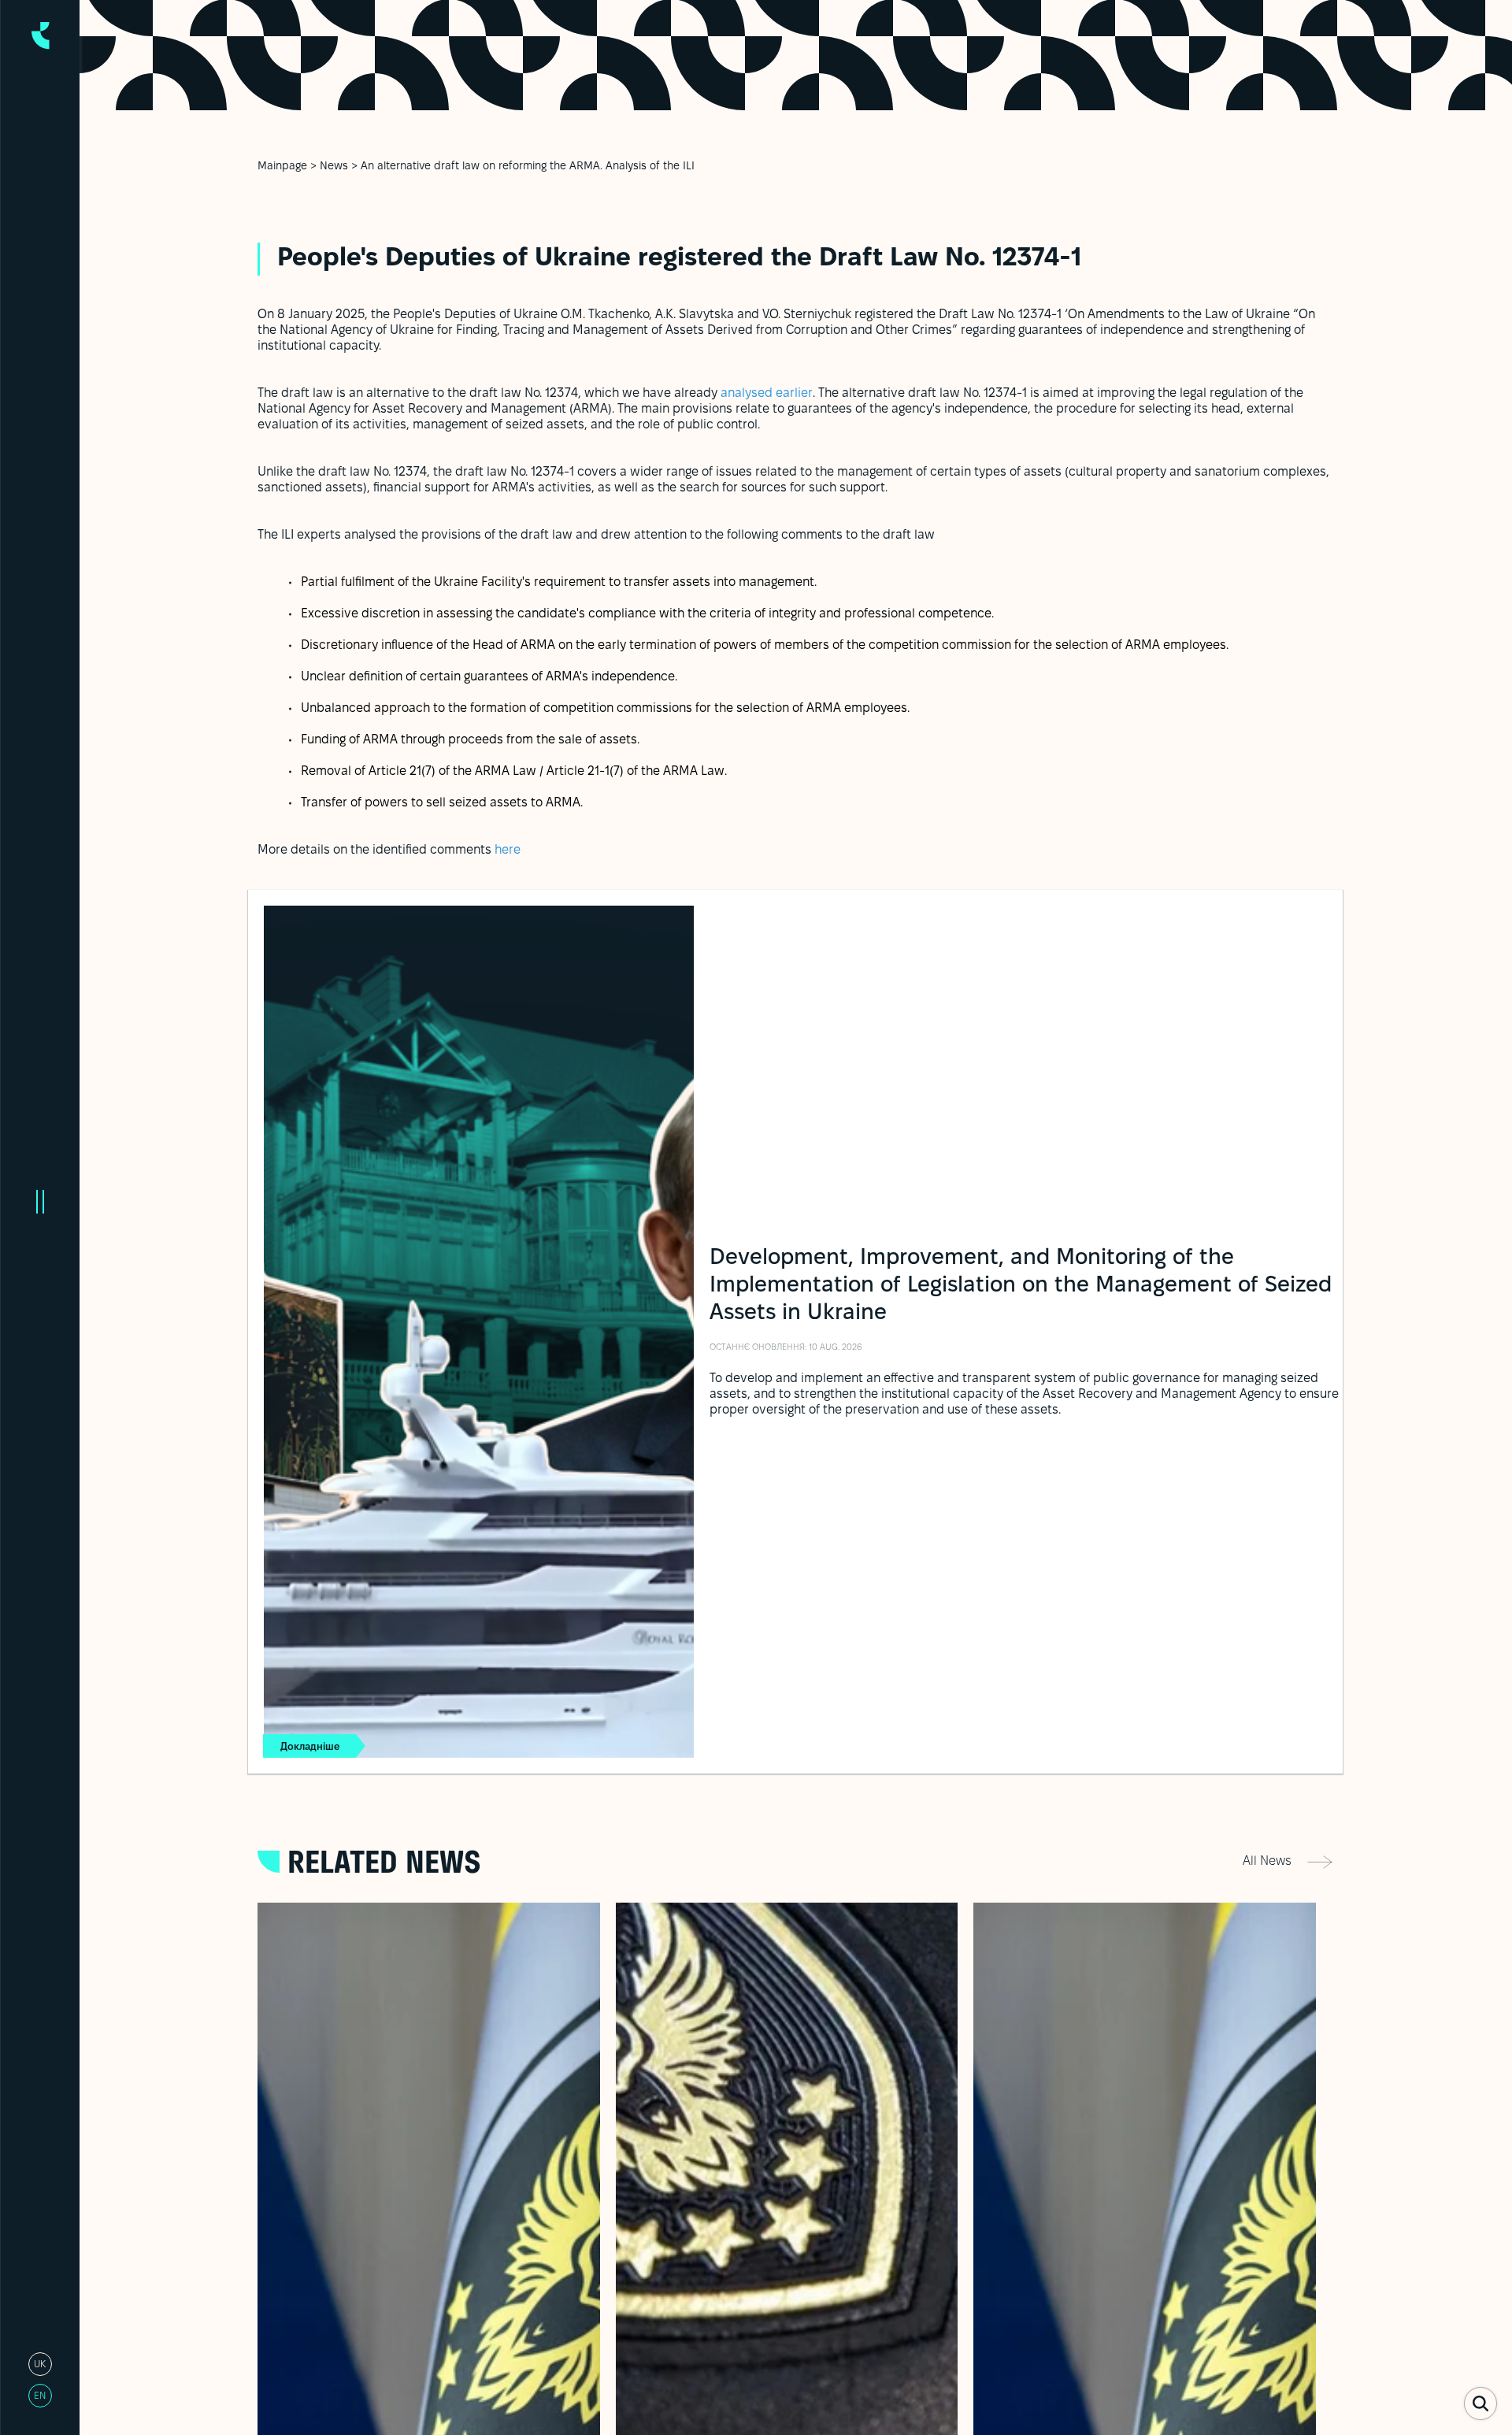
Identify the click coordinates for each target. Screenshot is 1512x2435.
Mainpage (282, 167)
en (40, 2396)
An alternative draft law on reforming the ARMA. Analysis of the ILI (528, 167)
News (334, 167)
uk (40, 2365)
